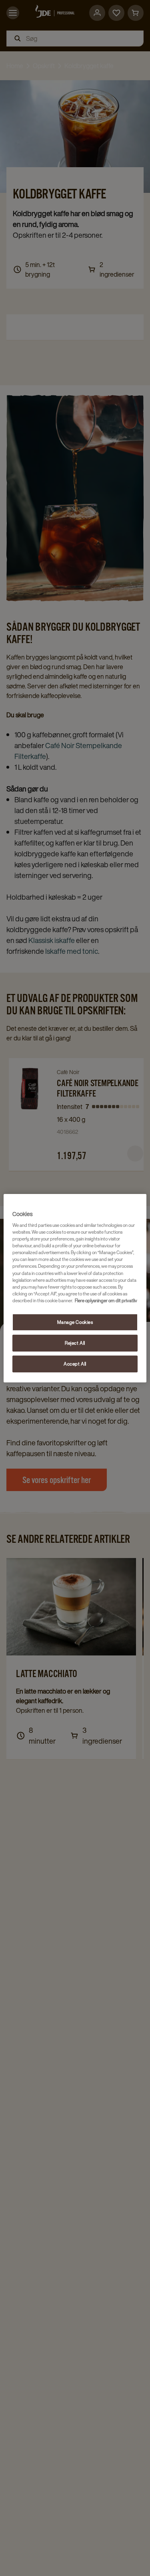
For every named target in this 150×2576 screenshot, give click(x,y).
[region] (75, 1288)
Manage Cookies (75, 1322)
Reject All (75, 1343)
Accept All (75, 1364)
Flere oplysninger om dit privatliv (106, 1300)
